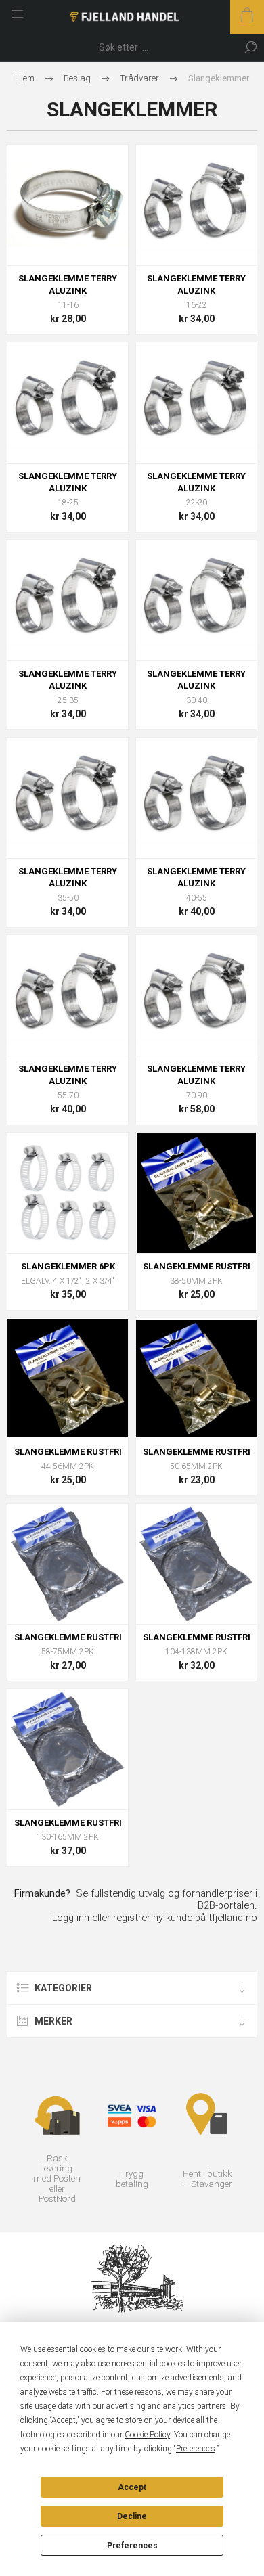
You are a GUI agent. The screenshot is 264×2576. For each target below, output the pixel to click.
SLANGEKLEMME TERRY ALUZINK (68, 285)
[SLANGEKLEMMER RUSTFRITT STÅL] (68, 1193)
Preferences (132, 2546)
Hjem (25, 78)
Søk (250, 47)
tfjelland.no (233, 1918)
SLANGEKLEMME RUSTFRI (197, 1266)
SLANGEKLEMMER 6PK (68, 1266)
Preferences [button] (196, 2449)
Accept (132, 2487)
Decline (132, 2516)
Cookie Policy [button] (147, 2435)
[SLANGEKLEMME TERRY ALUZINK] (68, 205)
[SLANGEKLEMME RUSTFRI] (196, 1193)
